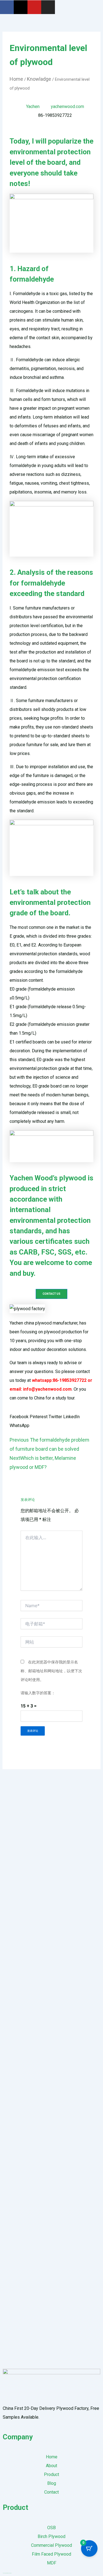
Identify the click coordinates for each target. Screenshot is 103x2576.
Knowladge (39, 79)
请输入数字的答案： (38, 1693)
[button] (19, 1417)
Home (16, 79)
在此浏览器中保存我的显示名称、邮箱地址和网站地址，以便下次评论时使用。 (51, 1671)
